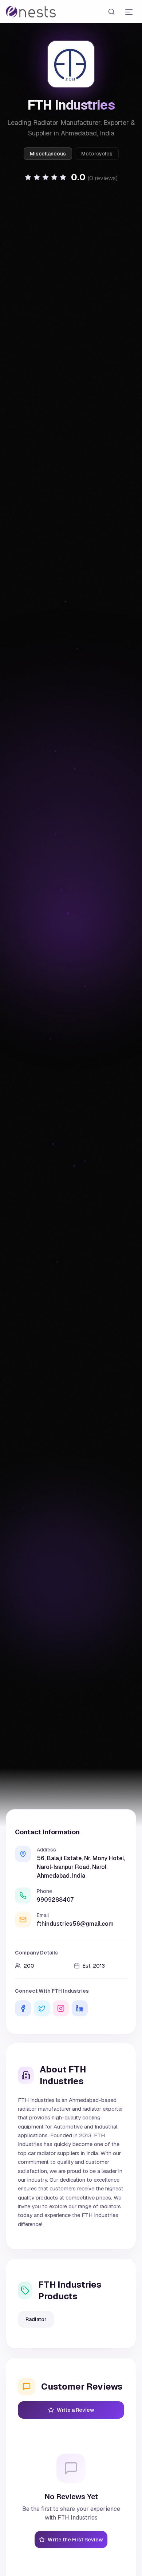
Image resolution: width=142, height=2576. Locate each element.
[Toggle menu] (129, 12)
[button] (71, 177)
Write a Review (76, 2410)
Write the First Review (75, 2540)
